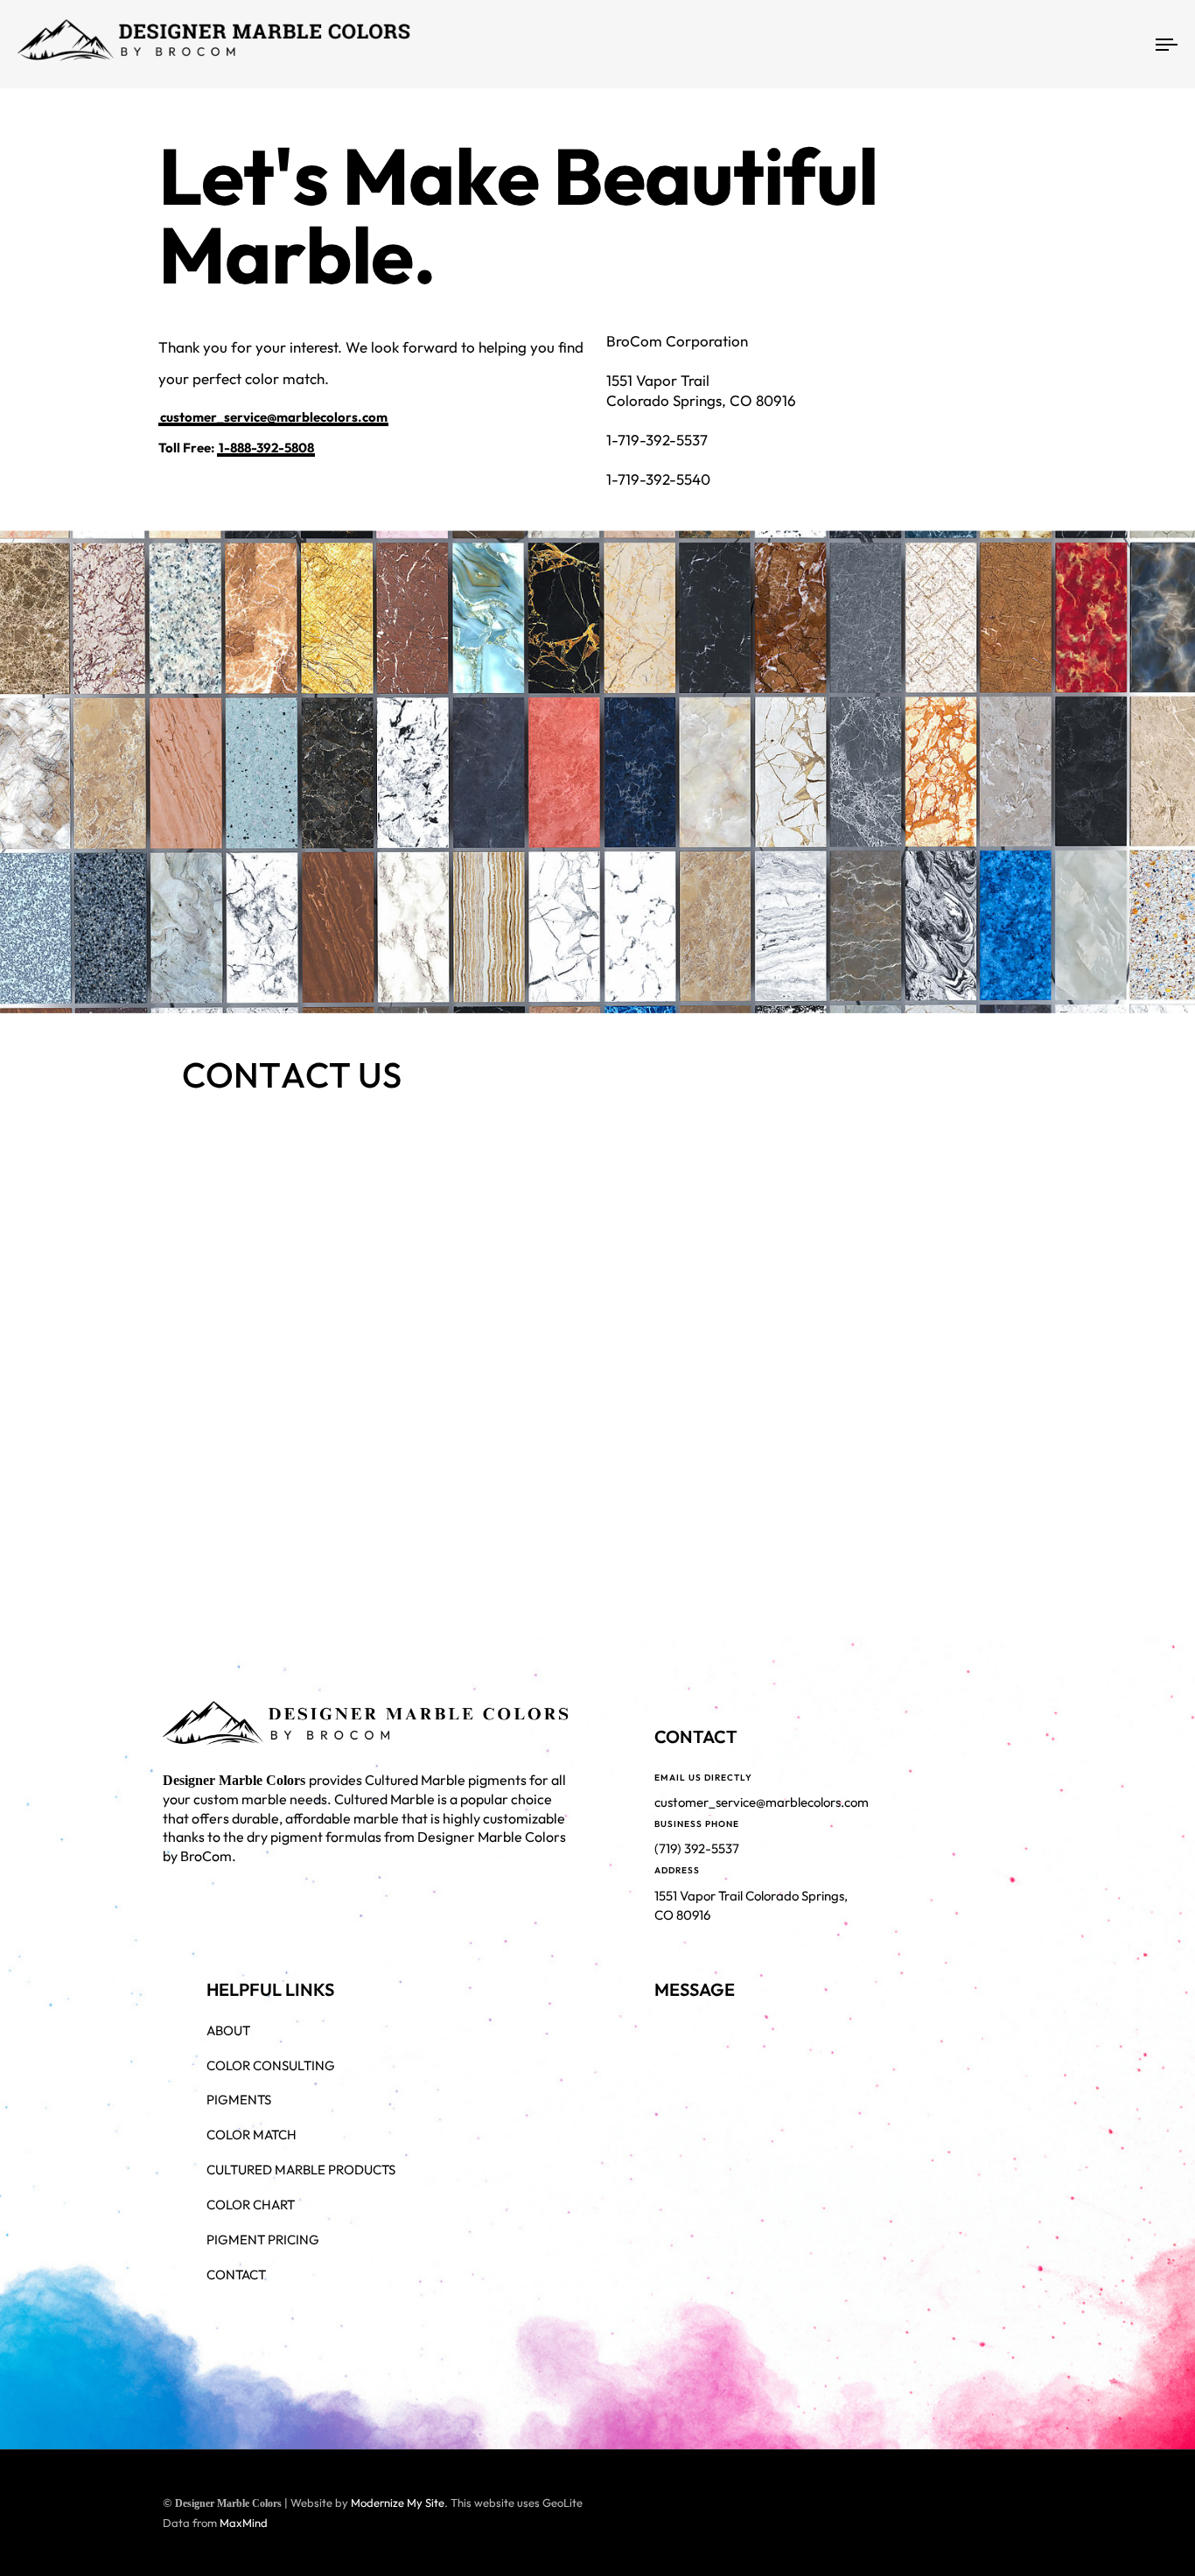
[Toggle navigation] (984, 44)
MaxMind (244, 2523)
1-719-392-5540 (658, 479)
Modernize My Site (398, 2502)
